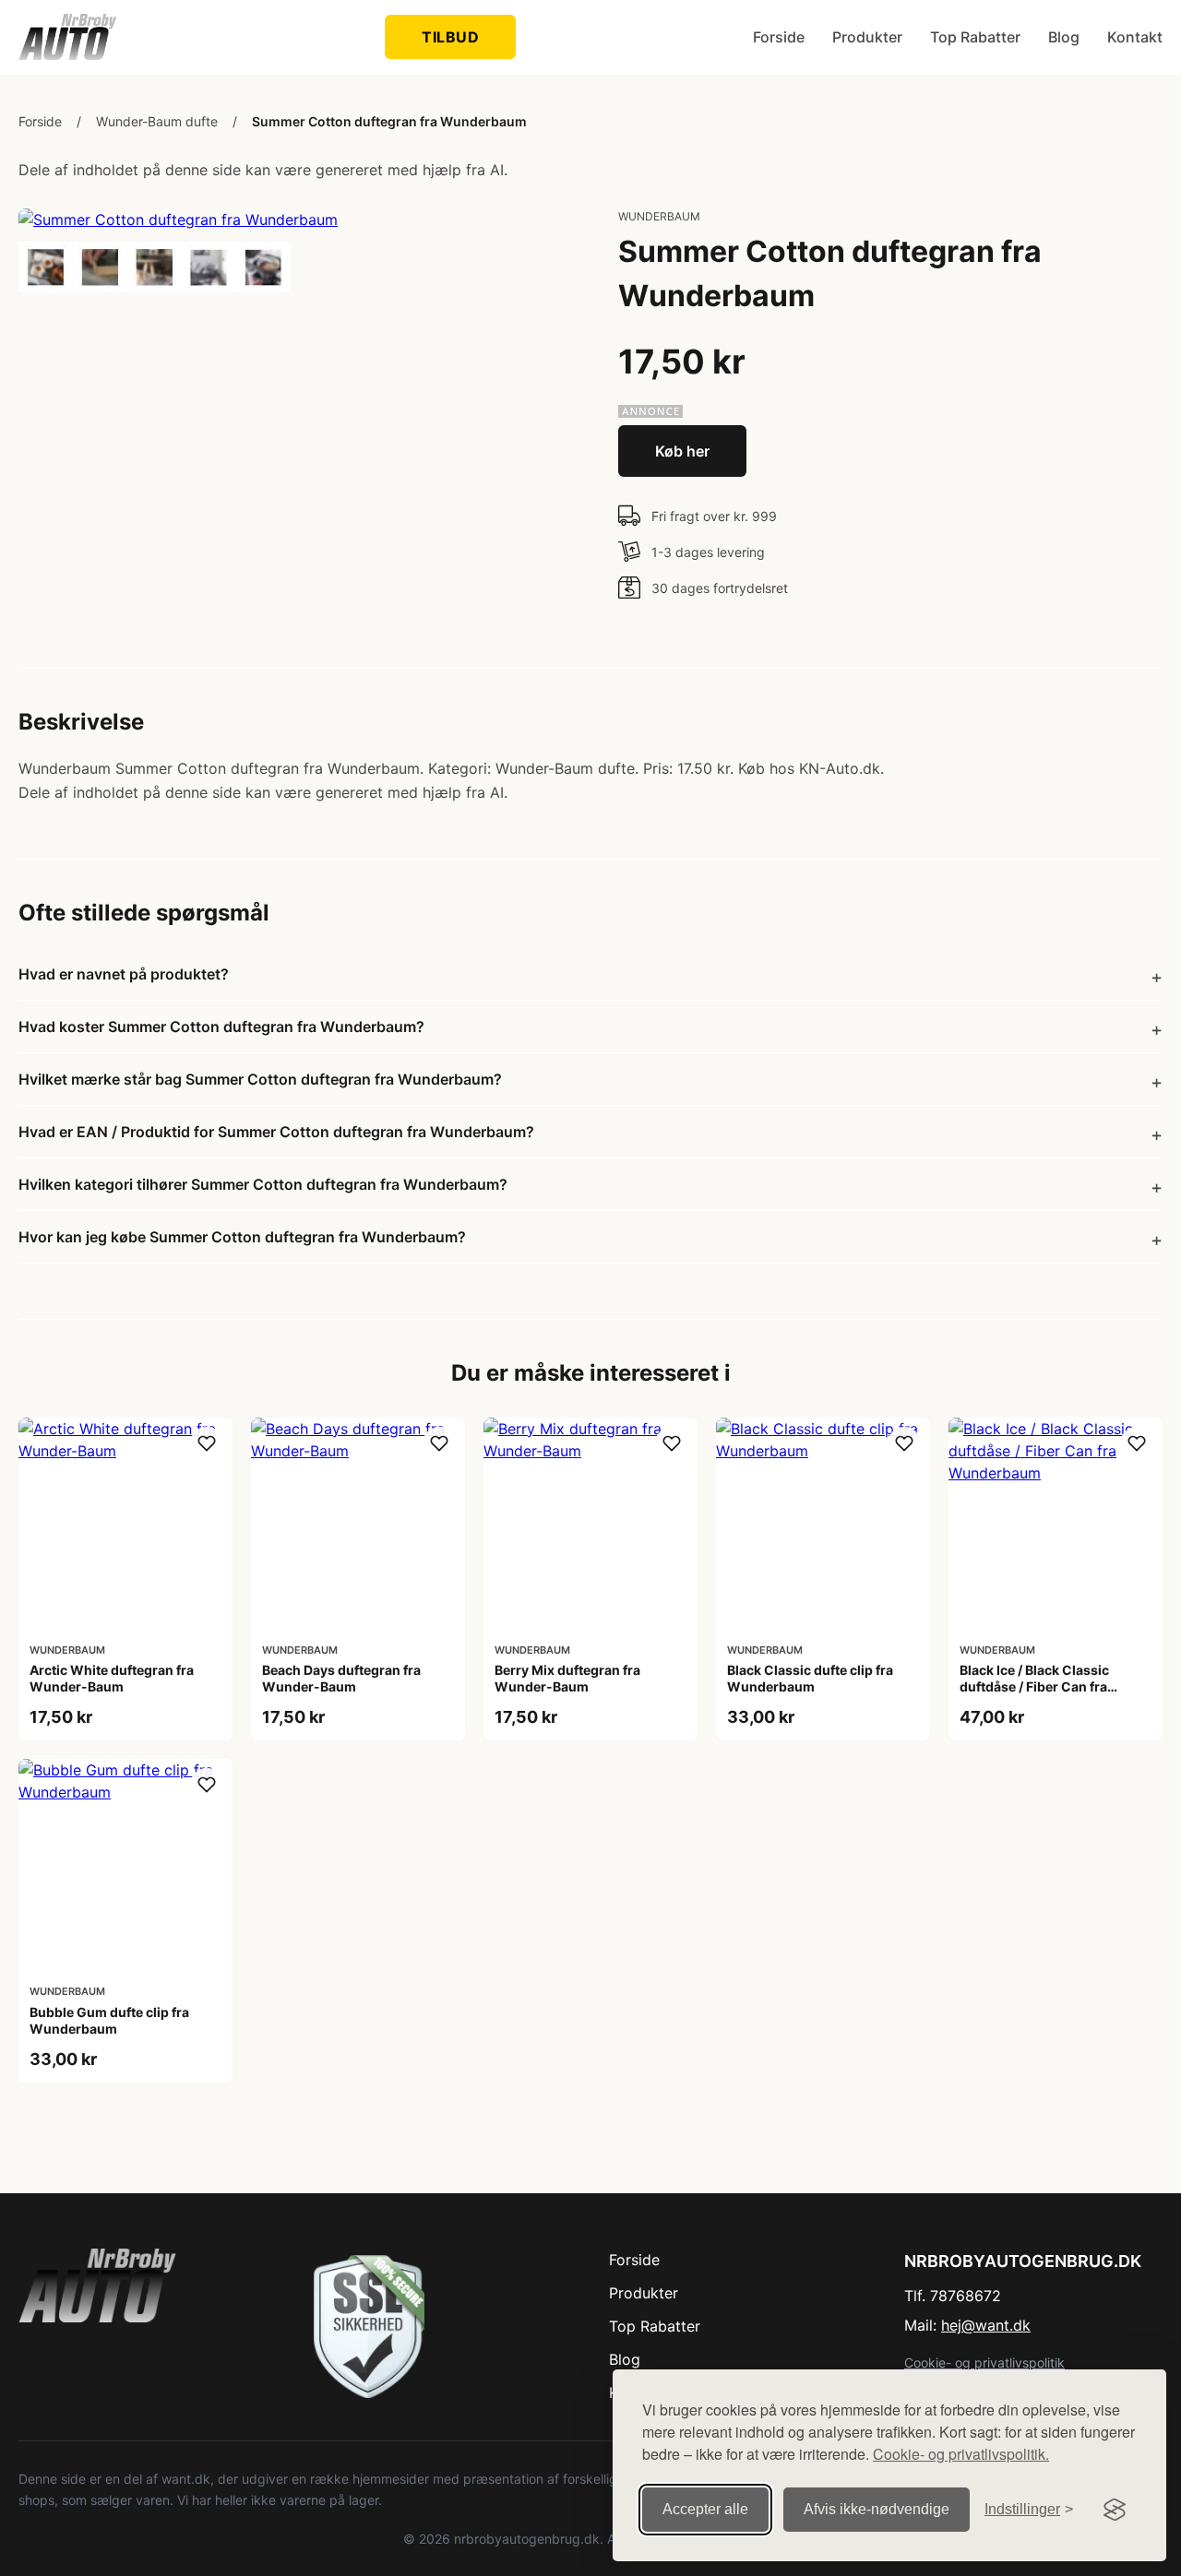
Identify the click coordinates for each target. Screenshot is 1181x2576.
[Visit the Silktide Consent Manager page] (1115, 2510)
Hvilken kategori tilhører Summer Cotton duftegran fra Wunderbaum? (263, 1184)
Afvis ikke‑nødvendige (877, 2509)
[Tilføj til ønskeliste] (207, 1443)
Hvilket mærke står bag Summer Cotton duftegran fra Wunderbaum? (260, 1079)
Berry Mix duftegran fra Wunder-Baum (567, 1678)
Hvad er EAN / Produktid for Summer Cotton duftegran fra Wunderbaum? (276, 1132)
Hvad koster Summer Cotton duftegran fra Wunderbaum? (221, 1027)
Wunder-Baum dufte (157, 121)
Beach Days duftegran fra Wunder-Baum (341, 1678)
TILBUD (450, 37)
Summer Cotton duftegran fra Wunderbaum (389, 121)
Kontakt (1135, 37)
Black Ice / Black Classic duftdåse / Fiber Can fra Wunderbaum (1034, 1686)
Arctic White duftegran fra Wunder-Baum (112, 1678)
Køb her (682, 451)
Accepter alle (705, 2509)
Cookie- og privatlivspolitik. (961, 2454)
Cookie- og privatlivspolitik (984, 2362)
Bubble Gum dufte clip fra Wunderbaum (109, 2020)
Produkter (867, 37)
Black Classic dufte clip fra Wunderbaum (810, 1678)
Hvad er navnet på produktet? (124, 974)
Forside (779, 37)
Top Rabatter (975, 37)
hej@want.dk (986, 2325)
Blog (1064, 37)
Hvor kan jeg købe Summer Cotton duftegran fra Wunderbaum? (242, 1237)
